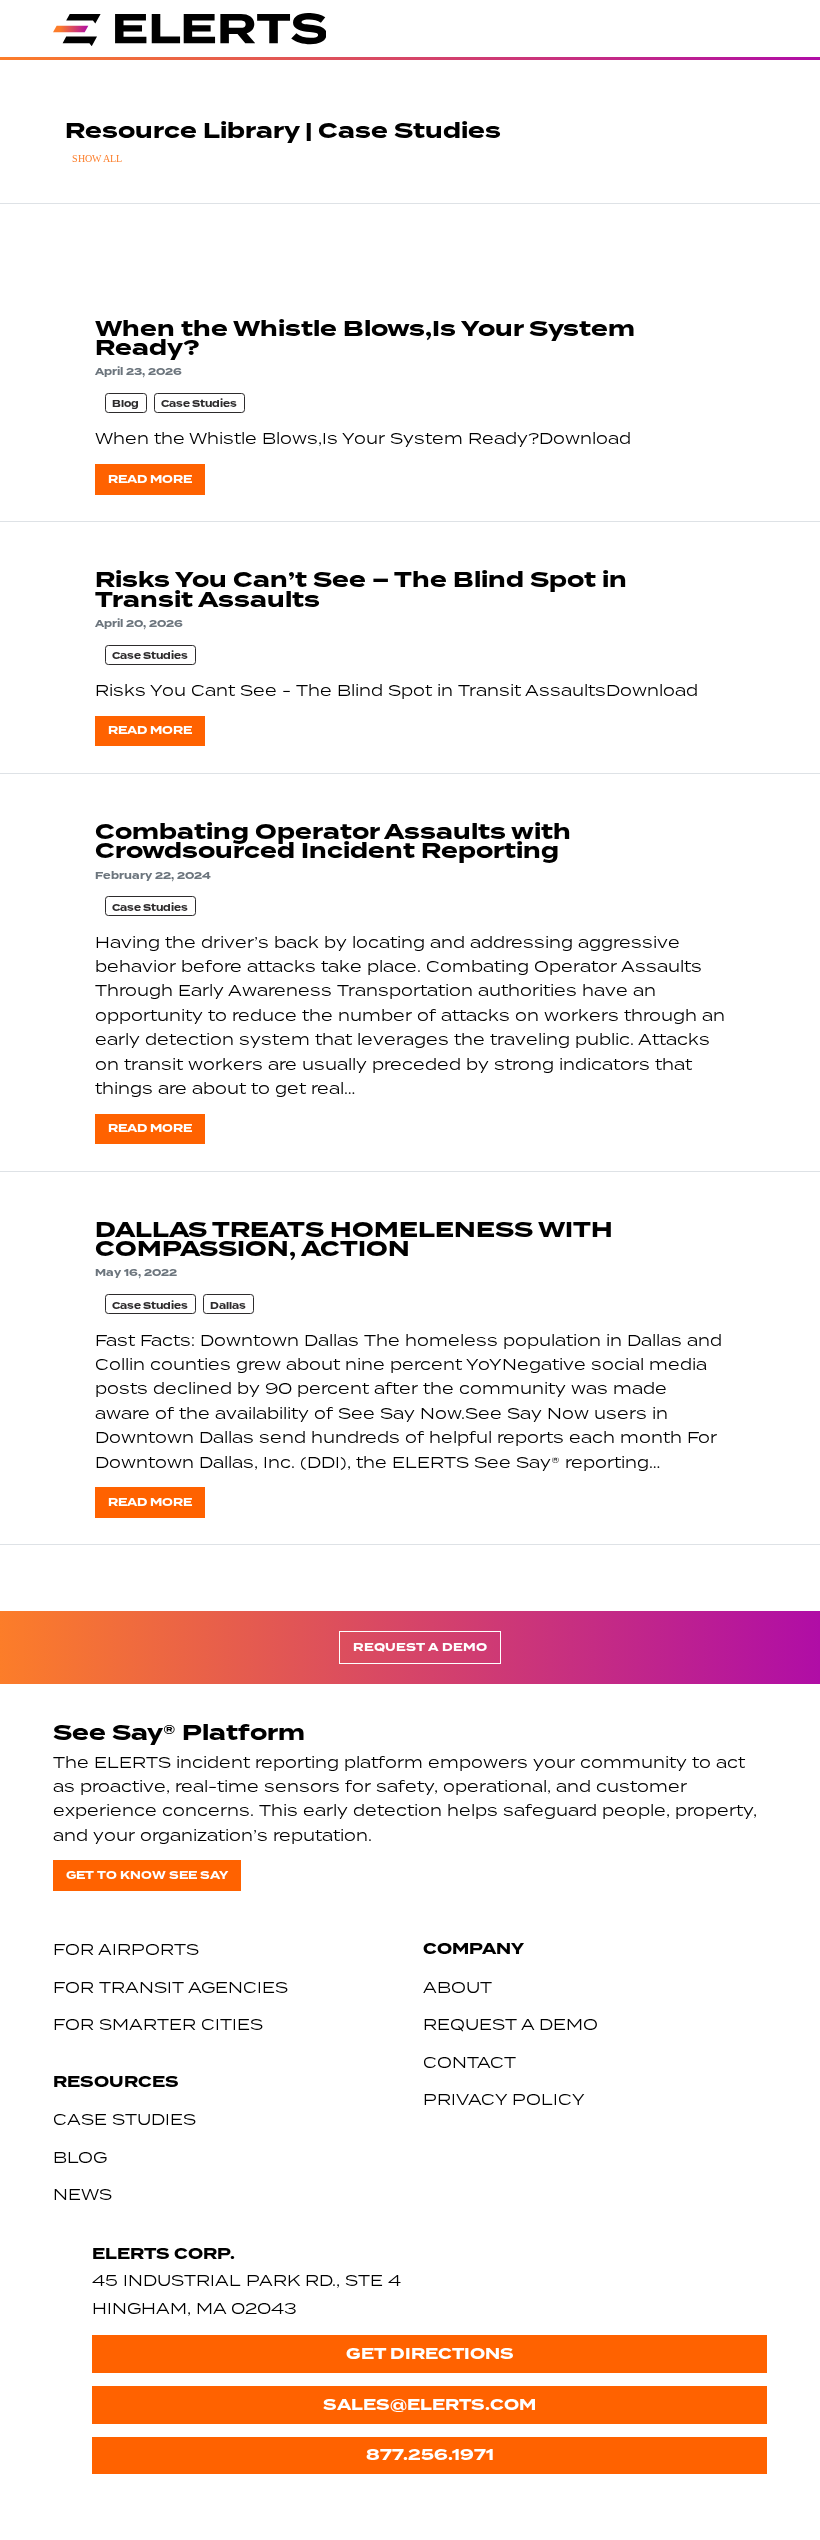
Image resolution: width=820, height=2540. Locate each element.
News (82, 2194)
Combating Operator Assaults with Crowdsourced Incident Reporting (333, 841)
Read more (150, 479)
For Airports (126, 1949)
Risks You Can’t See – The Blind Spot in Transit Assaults (361, 589)
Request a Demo (420, 1647)
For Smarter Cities (158, 2024)
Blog (125, 404)
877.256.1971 (430, 2454)
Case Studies (199, 404)
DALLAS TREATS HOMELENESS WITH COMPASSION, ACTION (354, 1239)
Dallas (228, 1306)
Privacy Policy (504, 2099)
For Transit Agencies (170, 1987)
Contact (469, 2062)
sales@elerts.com (429, 2404)
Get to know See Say (147, 1875)
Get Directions (430, 2353)
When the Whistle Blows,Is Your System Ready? (365, 338)
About (457, 1987)
